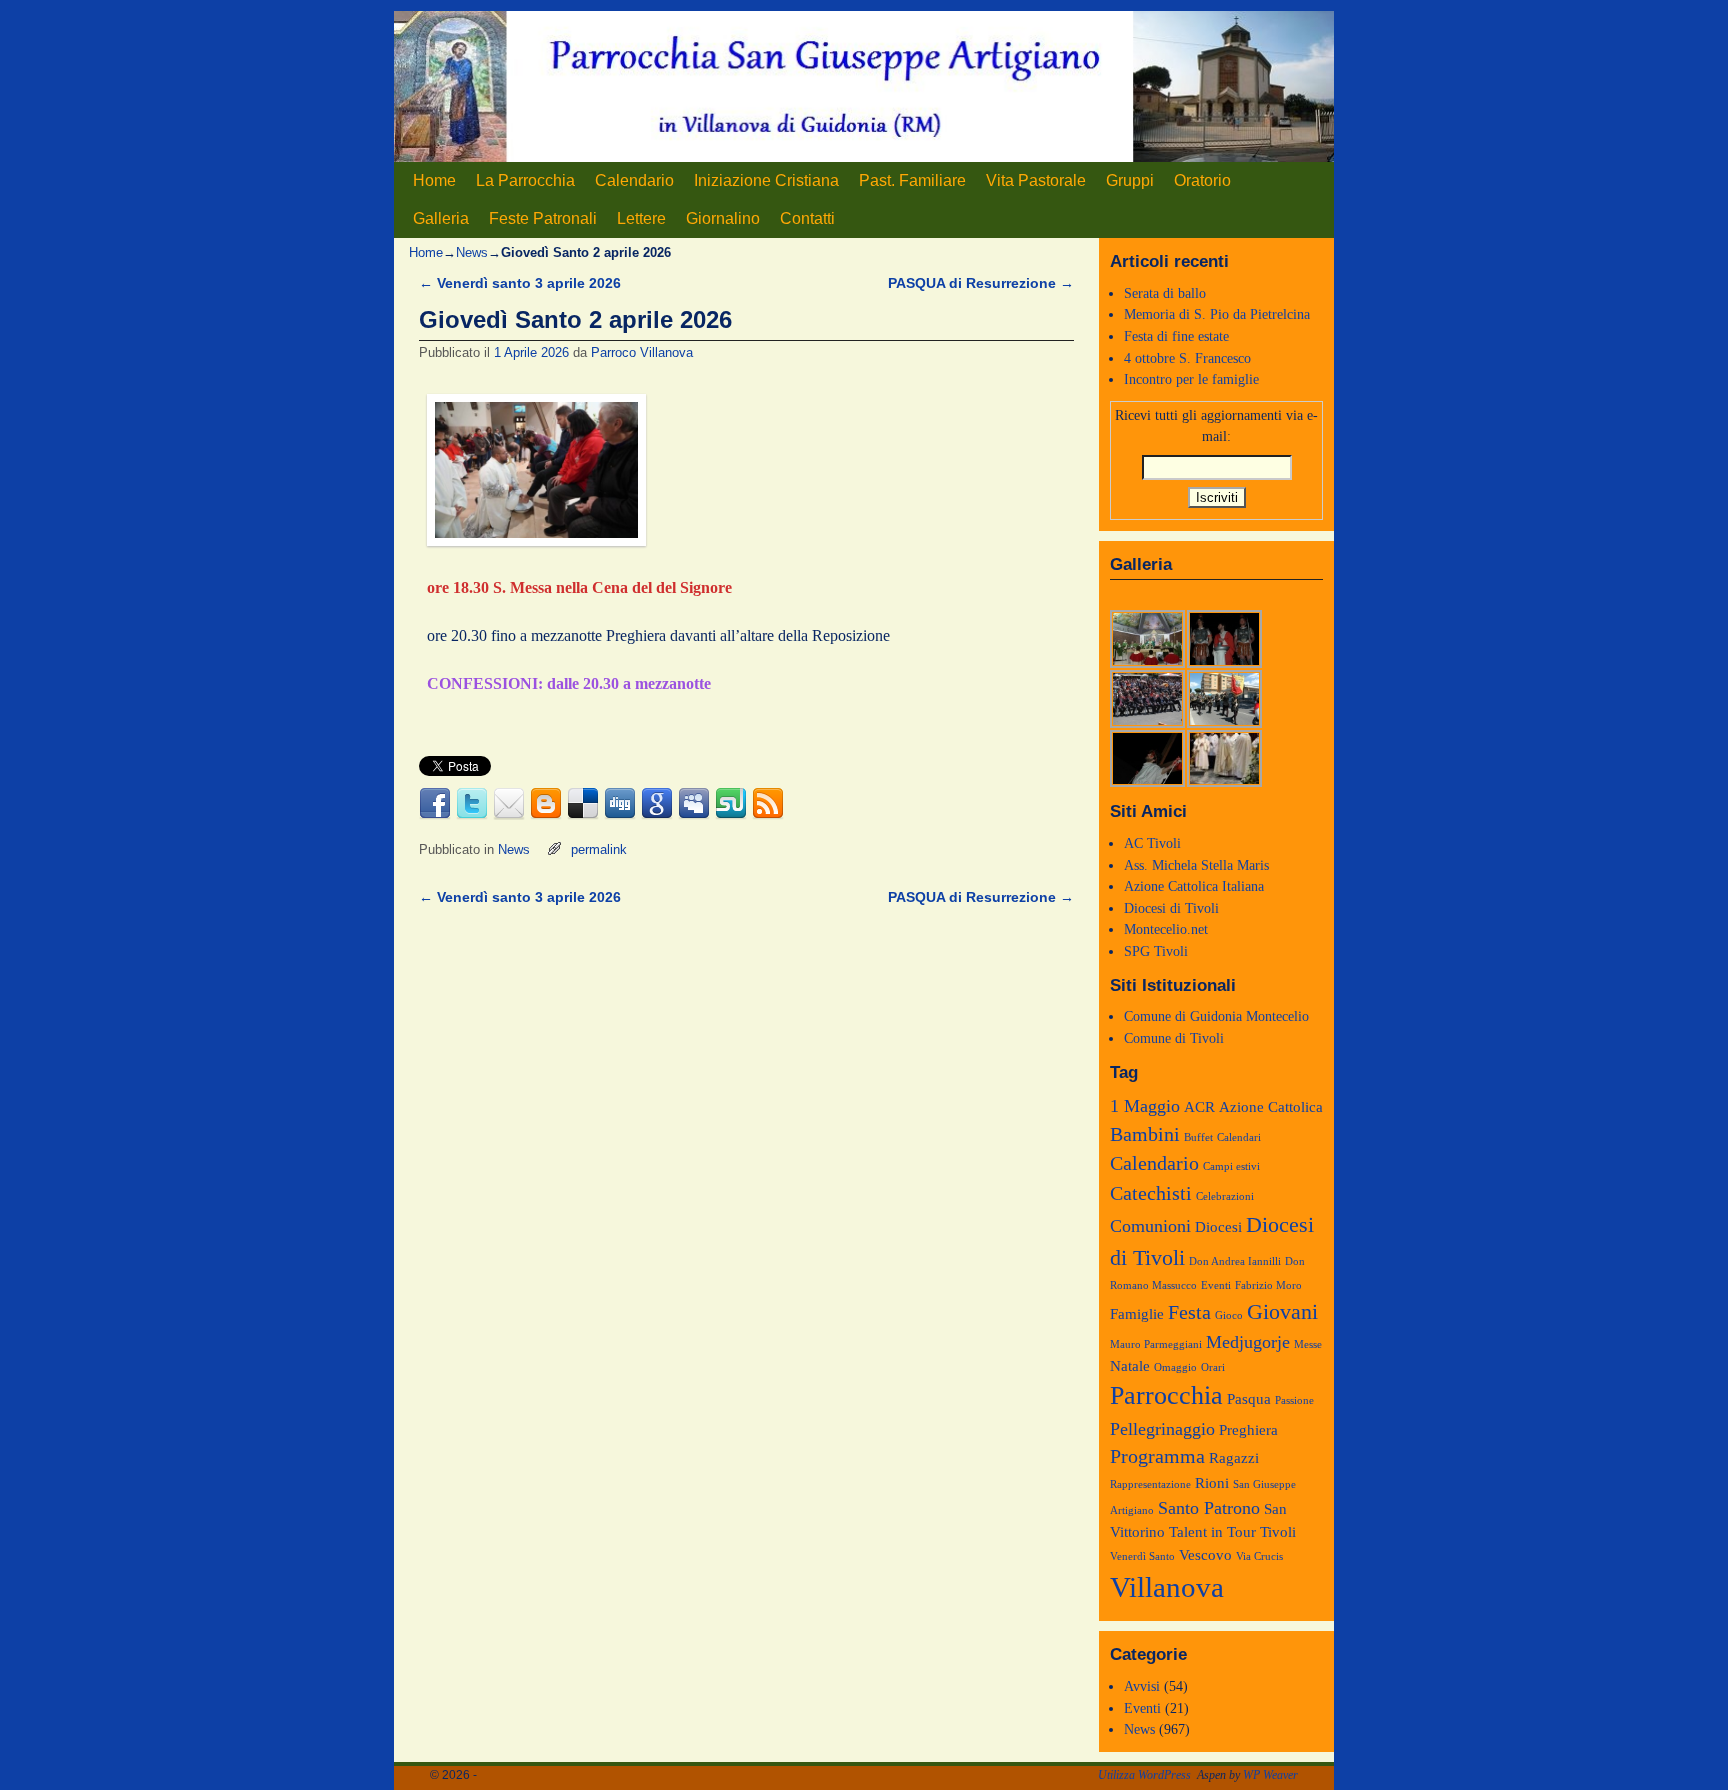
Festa (1189, 1312)
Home (434, 180)
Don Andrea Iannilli (1235, 1261)
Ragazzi (1234, 1458)
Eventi (1216, 1285)
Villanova (1167, 1587)
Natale (1130, 1366)
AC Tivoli (1152, 843)
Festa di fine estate (1176, 336)
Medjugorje (1248, 1342)
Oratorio (1202, 180)
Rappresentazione (1150, 1484)
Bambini (1145, 1134)
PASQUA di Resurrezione (981, 283)
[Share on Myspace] (694, 804)
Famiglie (1137, 1314)
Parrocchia (1166, 1395)
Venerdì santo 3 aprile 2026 (520, 283)
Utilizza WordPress (1144, 1775)
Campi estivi (1231, 1166)
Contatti (807, 218)
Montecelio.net (1166, 929)
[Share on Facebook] (435, 804)
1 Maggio (1145, 1106)
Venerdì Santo (1142, 1556)
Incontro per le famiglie (1191, 379)
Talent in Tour (1212, 1532)
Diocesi (1218, 1227)
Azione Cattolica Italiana (1194, 886)
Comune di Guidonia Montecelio (1216, 1016)
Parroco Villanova (642, 352)
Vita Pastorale (1036, 180)
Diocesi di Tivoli (1171, 908)
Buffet (1198, 1137)
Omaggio (1175, 1367)
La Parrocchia (525, 180)
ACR (1199, 1107)
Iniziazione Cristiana (766, 180)
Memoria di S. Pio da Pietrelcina (1217, 314)
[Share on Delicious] (583, 804)
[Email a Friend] (509, 804)
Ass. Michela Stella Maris (1196, 865)
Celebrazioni (1225, 1196)
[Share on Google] (657, 804)
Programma (1157, 1456)
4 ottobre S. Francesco (1187, 358)
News (472, 252)
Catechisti (1151, 1193)
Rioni (1212, 1483)
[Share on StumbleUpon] (731, 804)
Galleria (441, 218)
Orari (1213, 1367)
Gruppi (1130, 180)
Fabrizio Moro (1268, 1285)
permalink (599, 849)
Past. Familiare (912, 180)
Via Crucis (1259, 1556)
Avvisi (1142, 1686)
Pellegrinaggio (1162, 1429)
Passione (1294, 1400)
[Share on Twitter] (472, 804)
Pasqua (1249, 1399)
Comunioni (1150, 1226)
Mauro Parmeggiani (1156, 1344)
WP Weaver (1270, 1775)
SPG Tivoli (1156, 951)
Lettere (641, 218)
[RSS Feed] (768, 804)
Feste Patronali (543, 218)
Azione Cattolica (1271, 1107)
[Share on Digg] (620, 804)
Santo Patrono (1209, 1508)
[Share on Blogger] (546, 804)
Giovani (1282, 1312)
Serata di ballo (1165, 293)
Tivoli (1278, 1532)
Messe (1308, 1344)
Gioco (1229, 1315)
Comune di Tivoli (1174, 1038)
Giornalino (723, 218)
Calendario (634, 180)
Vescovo (1205, 1555)
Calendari (1239, 1137)
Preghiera (1248, 1430)
